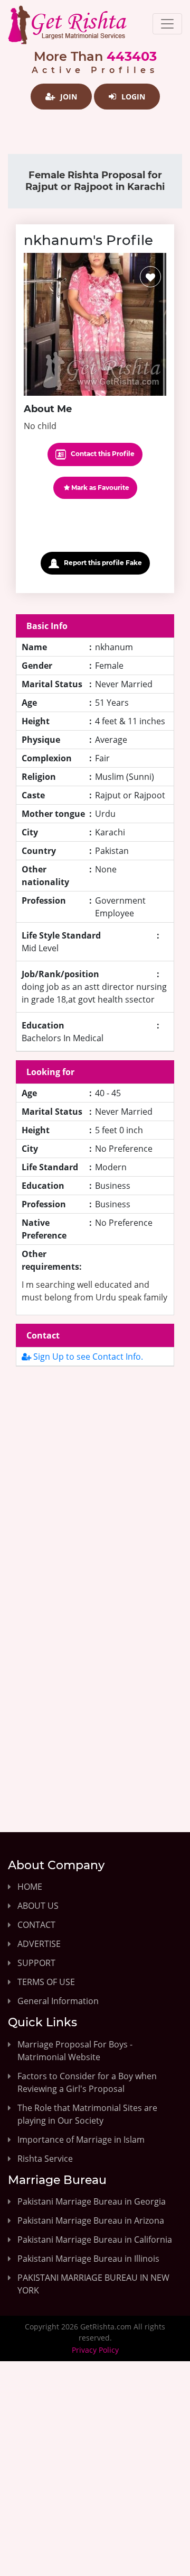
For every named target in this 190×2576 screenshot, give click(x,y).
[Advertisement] (95, 1488)
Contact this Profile (102, 454)
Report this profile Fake (102, 563)
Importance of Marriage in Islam (81, 2140)
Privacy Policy (95, 2350)
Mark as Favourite (99, 488)
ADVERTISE (39, 1944)
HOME (30, 1887)
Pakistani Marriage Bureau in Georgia (92, 2201)
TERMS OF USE (46, 1982)
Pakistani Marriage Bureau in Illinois (88, 2259)
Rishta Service (45, 2159)
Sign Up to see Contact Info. (87, 1357)
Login (132, 97)
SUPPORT (36, 1963)
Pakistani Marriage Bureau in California (95, 2240)
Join (68, 97)
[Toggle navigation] (167, 24)
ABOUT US (38, 1906)
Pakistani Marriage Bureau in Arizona (91, 2220)
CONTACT (36, 1925)
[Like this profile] (150, 277)
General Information (58, 2001)
